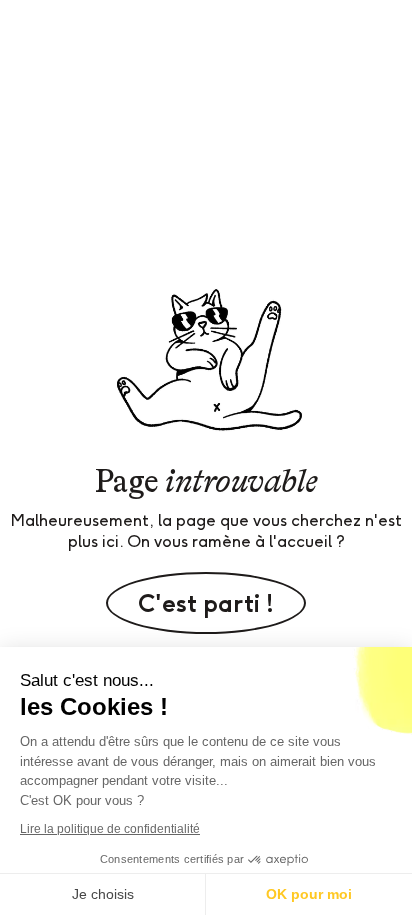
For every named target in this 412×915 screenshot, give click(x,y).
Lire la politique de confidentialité (110, 829)
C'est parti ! (206, 603)
